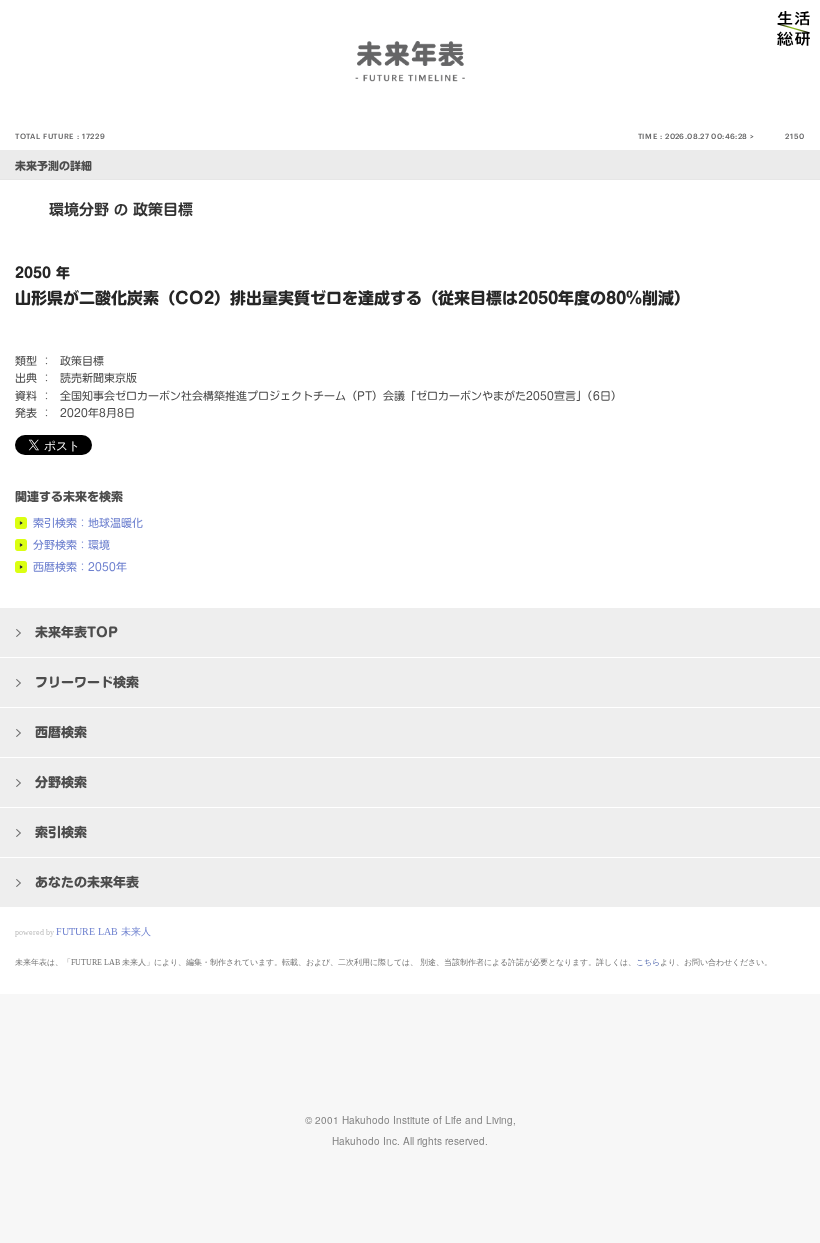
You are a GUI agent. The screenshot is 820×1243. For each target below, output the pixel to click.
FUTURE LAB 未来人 (103, 931)
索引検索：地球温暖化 (88, 522)
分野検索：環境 (71, 544)
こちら (648, 962)
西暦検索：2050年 (80, 566)
